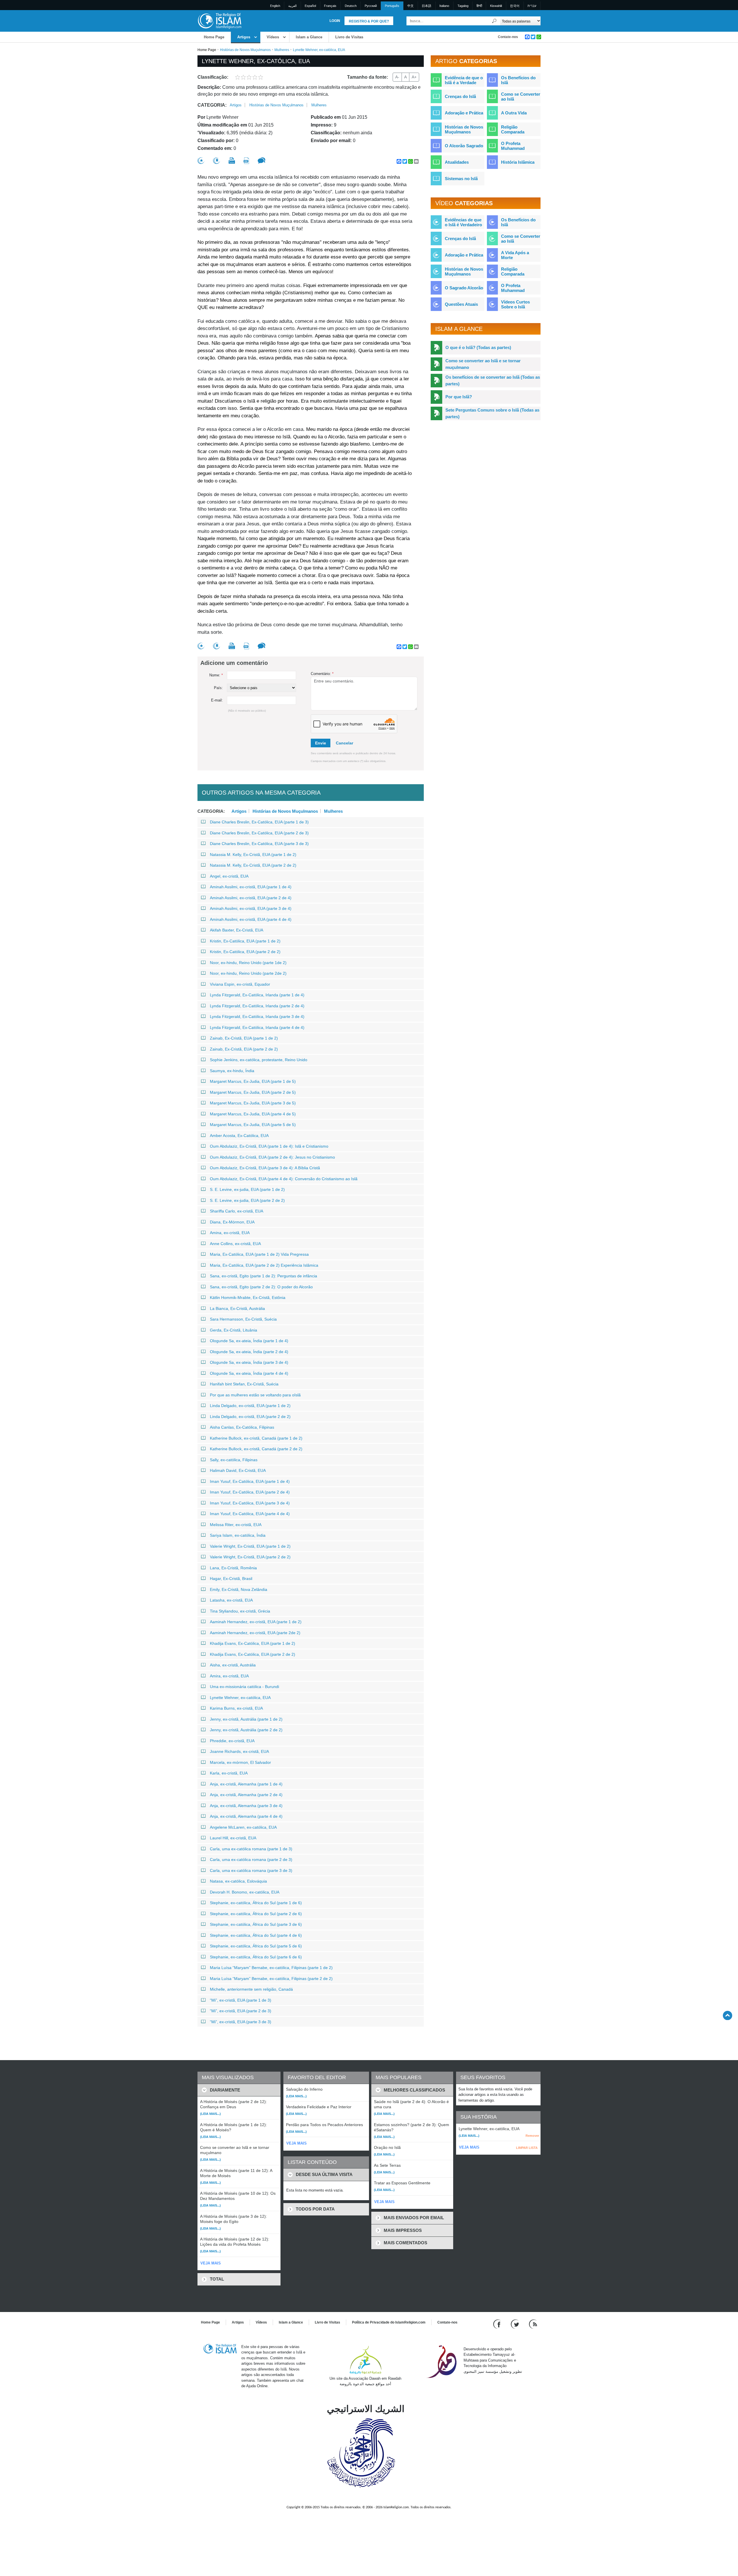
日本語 (427, 6)
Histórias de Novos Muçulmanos (245, 50)
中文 (411, 6)
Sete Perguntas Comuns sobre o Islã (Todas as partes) (492, 413)
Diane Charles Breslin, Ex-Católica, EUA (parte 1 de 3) (259, 822)
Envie (321, 743)
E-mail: (217, 700)
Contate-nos (508, 37)
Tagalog (463, 6)
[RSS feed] (533, 2324)
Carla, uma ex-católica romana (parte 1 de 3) (251, 1849)
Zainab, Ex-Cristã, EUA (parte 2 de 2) (244, 1049)
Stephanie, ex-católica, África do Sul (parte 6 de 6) (256, 1957)
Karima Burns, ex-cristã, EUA (236, 1708)
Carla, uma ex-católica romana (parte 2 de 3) (251, 1860)
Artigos (244, 37)
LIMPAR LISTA (527, 2148)
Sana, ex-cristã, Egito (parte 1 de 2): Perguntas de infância (263, 1276)
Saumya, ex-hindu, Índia (232, 1071)
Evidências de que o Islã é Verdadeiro (463, 222)
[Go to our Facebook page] (498, 2324)
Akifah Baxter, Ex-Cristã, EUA (237, 930)
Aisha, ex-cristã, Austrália (233, 1665)
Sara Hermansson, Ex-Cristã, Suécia (243, 1319)
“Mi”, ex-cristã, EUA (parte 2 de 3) (241, 2011)
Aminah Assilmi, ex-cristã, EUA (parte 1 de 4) (251, 887)
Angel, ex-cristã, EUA (229, 876)
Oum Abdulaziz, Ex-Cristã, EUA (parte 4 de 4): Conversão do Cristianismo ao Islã (284, 1179)
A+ (414, 77)
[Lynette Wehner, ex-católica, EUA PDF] (246, 161)
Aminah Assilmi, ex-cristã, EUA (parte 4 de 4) (251, 919)
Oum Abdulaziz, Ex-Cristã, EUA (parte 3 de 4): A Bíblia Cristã (265, 1168)
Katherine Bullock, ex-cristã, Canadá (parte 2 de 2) (256, 1449)
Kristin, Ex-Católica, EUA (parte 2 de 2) (245, 952)
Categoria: (212, 105)
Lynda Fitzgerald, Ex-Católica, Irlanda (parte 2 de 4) (257, 1006)
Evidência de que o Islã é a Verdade (464, 80)
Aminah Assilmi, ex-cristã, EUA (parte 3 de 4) (251, 908)
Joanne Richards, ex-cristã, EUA (239, 1751)
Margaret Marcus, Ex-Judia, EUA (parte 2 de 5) (253, 1092)
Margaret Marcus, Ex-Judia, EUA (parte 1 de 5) (253, 1081)
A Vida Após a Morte (515, 255)
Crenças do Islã (460, 96)
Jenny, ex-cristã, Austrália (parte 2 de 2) (246, 1730)
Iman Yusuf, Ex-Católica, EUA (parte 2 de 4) (250, 1492)
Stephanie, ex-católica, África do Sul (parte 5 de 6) (256, 1946)
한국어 (515, 6)
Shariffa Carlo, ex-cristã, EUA (237, 1211)
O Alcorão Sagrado (464, 146)
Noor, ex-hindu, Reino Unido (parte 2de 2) (248, 973)
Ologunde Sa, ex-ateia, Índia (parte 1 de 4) (249, 1341)
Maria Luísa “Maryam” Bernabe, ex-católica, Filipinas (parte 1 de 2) (271, 1968)
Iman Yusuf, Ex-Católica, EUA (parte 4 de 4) (250, 1514)
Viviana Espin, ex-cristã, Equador (240, 984)
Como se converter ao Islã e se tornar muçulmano (483, 364)
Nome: (216, 675)
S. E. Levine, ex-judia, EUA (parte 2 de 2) (247, 1200)
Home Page (214, 37)
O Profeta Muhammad (513, 146)
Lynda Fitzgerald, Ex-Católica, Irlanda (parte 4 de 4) (257, 1027)
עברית (532, 6)
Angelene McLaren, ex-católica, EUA (243, 1827)
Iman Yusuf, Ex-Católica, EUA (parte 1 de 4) (250, 1481)
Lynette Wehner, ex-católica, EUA (240, 1698)
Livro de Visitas (349, 37)
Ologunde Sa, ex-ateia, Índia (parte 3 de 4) (249, 1362)
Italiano (444, 6)
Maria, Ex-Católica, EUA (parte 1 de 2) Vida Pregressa (259, 1254)
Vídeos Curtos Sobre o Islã (515, 304)
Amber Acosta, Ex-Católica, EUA (239, 1136)
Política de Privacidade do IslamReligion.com (389, 2322)
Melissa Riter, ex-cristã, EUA (236, 1525)
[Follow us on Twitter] (516, 2324)
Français (330, 6)
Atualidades (457, 162)
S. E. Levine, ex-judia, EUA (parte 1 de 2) (247, 1189)
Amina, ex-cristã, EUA (230, 1233)
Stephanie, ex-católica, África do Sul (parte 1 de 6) (256, 1903)
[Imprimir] (232, 161)
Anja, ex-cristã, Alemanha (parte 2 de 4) (246, 1795)
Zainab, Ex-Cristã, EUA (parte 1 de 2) (244, 1038)
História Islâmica (518, 162)
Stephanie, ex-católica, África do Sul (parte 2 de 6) (256, 1914)
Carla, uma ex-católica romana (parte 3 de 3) (251, 1870)
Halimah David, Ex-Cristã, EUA (238, 1470)
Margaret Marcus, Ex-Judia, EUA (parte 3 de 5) (253, 1103)
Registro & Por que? (369, 21)
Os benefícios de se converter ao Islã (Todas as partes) (493, 380)
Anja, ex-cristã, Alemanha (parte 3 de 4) (246, 1806)
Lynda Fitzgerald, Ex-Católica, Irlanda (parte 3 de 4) (257, 1017)
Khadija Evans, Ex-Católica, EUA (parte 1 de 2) (253, 1643)
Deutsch (351, 6)
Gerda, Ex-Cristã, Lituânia (234, 1330)
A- (397, 77)
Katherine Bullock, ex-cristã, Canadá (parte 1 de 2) (256, 1438)
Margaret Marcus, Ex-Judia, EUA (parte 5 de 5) (253, 1125)
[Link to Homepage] (219, 21)
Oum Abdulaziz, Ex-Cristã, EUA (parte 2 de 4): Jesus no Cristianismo (272, 1157)
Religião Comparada (513, 129)
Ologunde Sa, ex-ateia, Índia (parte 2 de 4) (249, 1352)
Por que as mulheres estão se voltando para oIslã (255, 1395)
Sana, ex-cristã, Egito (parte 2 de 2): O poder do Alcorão (261, 1287)
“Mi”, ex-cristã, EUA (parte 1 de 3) (241, 2000)
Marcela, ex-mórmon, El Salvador (240, 1762)
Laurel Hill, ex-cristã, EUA (233, 1838)
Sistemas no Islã (461, 179)
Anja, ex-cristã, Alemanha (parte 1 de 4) (246, 1784)
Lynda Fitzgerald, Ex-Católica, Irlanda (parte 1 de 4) (257, 995)
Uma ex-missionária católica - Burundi (244, 1687)
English (275, 6)
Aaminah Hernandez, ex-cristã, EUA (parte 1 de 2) (256, 1622)
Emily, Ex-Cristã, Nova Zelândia (239, 1589)
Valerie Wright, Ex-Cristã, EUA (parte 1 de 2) (250, 1546)
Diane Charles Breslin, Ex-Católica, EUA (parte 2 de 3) (259, 833)
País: (218, 688)
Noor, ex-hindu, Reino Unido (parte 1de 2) (248, 963)
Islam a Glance (309, 37)
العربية (292, 6)
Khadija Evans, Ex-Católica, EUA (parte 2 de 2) (253, 1654)
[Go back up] (727, 2015)
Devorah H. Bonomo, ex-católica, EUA (245, 1892)
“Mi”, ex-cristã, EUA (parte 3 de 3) (241, 2022)
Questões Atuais (461, 304)
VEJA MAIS (211, 2263)
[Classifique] (201, 161)
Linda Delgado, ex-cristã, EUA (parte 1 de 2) (250, 1406)
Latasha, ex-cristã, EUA (231, 1600)
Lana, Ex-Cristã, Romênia (233, 1568)
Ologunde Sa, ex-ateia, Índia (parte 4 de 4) (249, 1373)
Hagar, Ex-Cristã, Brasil (231, 1579)
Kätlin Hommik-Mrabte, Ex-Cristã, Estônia (248, 1298)
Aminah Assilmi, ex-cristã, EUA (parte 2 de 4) (251, 898)
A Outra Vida (514, 113)
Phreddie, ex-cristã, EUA (232, 1741)
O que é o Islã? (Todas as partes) (478, 347)
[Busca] (494, 21)
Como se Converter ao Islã (521, 97)
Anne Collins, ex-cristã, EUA (235, 1244)
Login (335, 21)
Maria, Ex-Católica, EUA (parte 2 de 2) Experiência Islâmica (264, 1265)
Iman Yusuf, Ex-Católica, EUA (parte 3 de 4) (250, 1503)
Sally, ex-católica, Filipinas (234, 1460)
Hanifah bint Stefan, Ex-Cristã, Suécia (244, 1384)
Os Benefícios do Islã (518, 80)
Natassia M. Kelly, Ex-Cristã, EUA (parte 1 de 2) (253, 855)
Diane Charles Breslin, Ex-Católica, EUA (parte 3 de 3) (259, 844)
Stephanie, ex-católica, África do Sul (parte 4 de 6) (256, 1935)
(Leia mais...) (210, 2114)
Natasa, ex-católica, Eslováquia (238, 1881)
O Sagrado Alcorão (464, 288)
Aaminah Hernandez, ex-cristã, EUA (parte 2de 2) (255, 1633)
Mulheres (282, 50)
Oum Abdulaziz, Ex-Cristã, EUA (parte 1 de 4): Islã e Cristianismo (269, 1146)
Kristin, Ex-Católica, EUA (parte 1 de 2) (245, 941)
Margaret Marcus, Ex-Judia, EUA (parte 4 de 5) (253, 1114)
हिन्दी (479, 6)
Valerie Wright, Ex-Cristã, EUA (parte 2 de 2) (250, 1557)
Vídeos (273, 37)
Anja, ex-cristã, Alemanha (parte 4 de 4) (246, 1816)
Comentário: (322, 674)
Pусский (371, 6)
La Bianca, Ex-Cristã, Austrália (237, 1308)
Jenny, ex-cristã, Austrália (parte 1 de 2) (246, 1719)
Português (392, 6)
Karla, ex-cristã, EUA (229, 1773)
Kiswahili (496, 6)
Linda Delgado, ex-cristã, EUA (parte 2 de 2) (250, 1417)
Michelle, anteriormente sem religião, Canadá (251, 1989)
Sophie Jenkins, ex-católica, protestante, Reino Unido (259, 1060)
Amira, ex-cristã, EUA (229, 1676)
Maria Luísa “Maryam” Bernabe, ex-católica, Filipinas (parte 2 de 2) (271, 1979)
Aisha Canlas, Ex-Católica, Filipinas (242, 1427)
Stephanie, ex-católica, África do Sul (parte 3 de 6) (256, 1924)
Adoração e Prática (464, 113)
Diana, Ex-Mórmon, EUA (232, 1222)
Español (310, 6)
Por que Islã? (459, 397)
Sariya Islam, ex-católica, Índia (238, 1535)
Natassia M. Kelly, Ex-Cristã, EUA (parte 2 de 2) (253, 865)
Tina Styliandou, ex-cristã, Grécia (240, 1611)
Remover (532, 2136)
